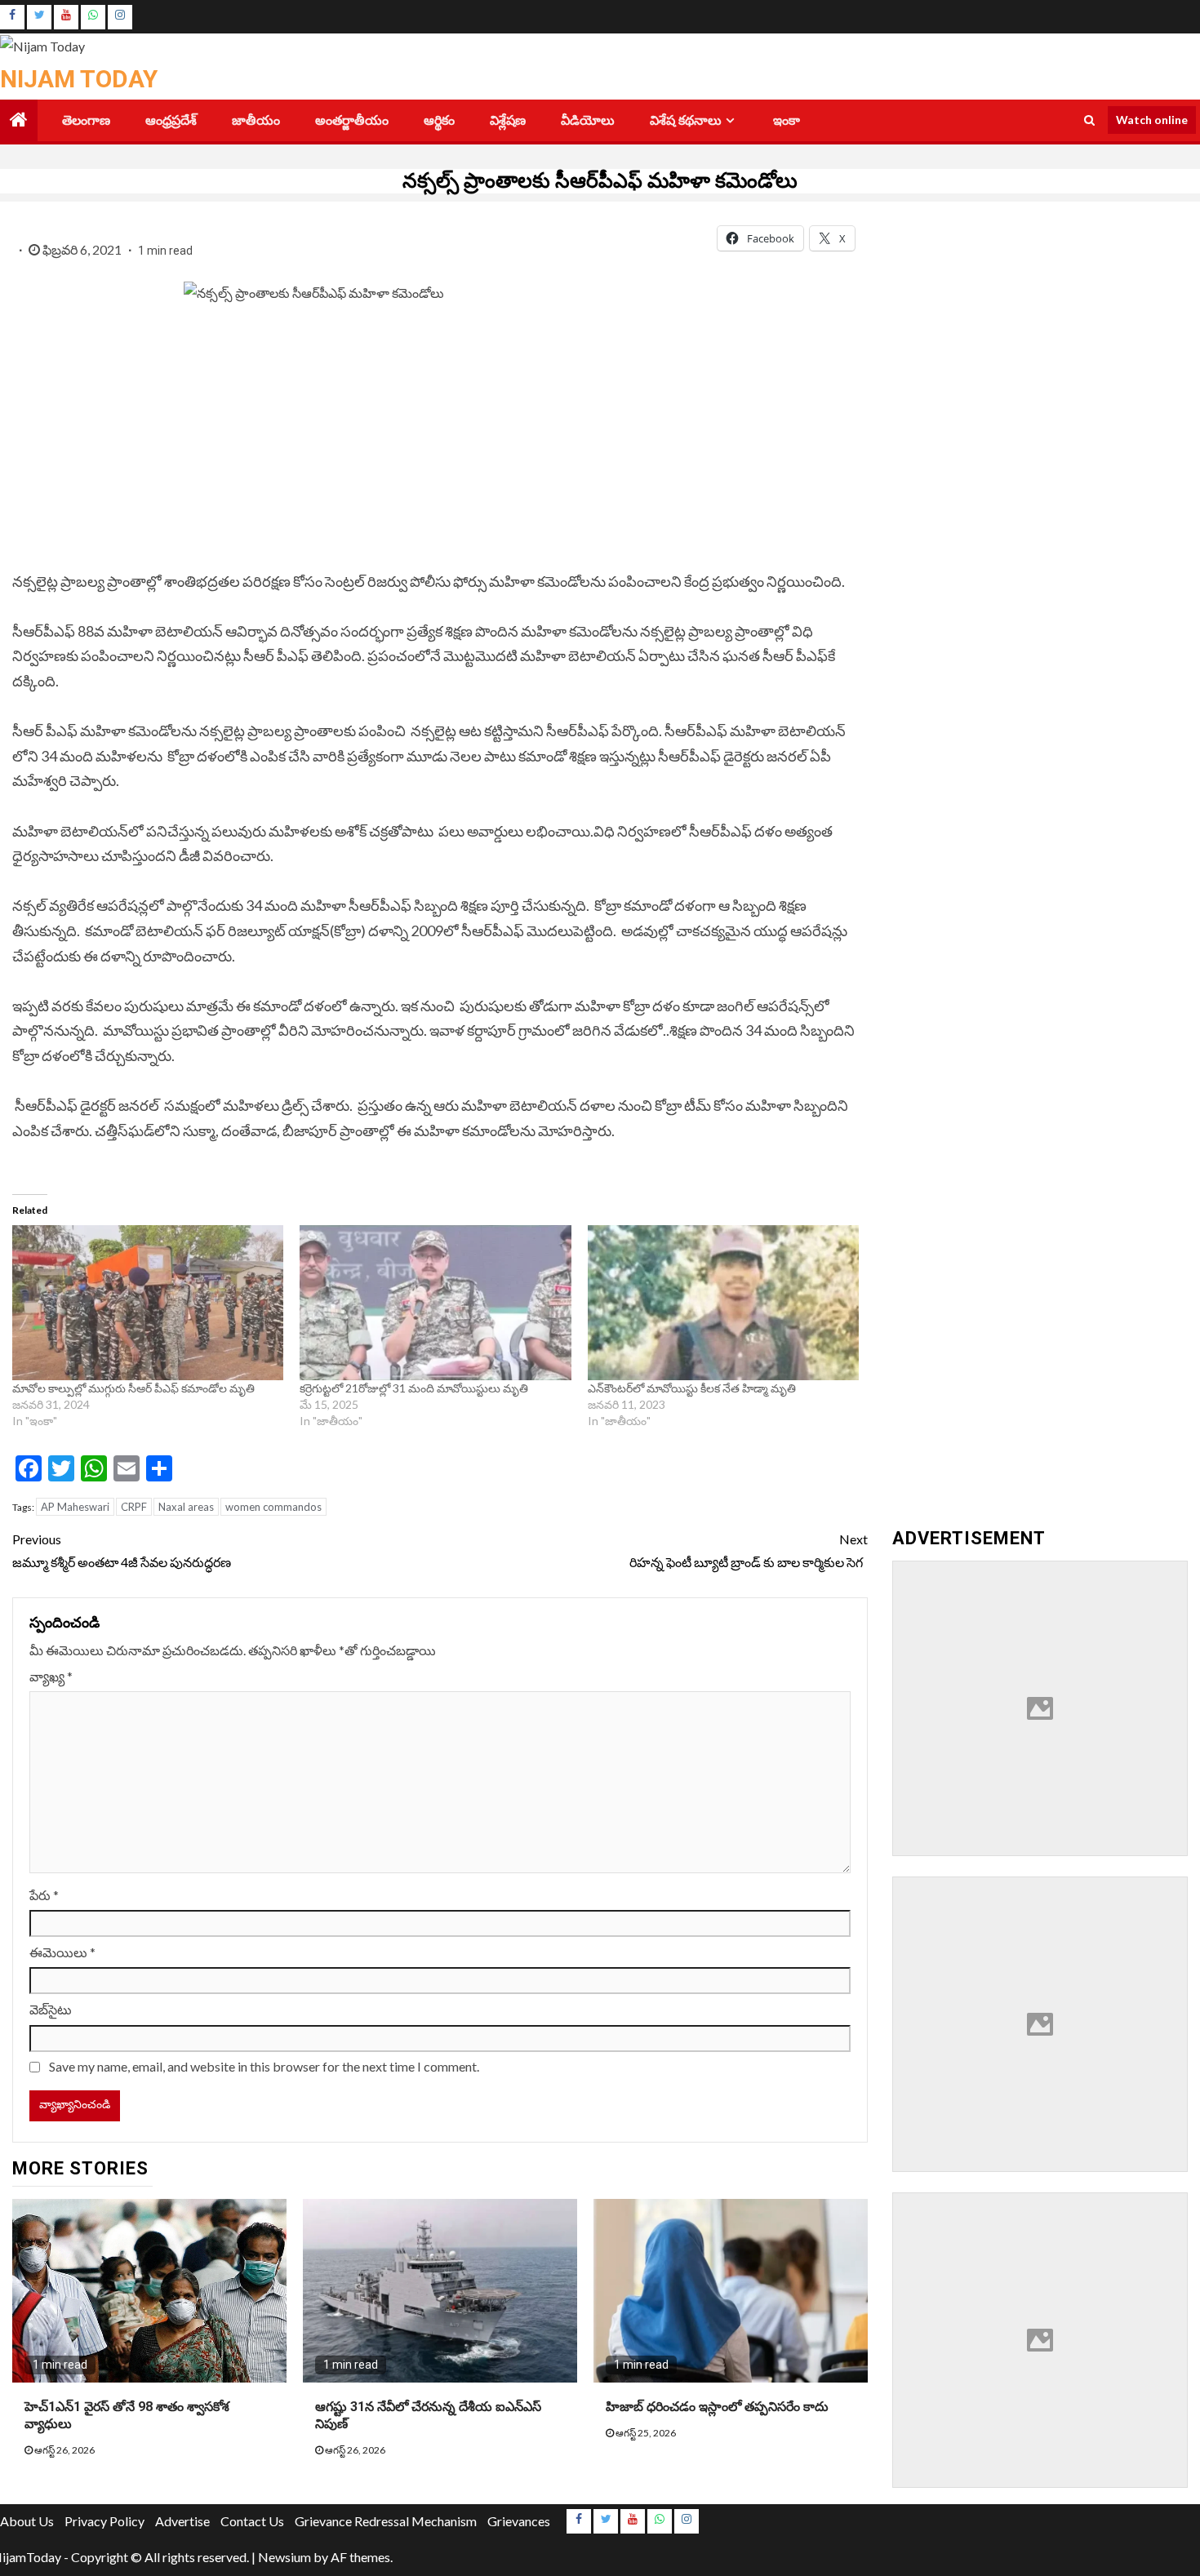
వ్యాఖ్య (51, 1676)
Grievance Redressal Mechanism (386, 2521)
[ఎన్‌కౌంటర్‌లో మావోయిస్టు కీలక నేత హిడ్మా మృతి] (723, 1303)
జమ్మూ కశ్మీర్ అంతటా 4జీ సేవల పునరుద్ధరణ (122, 1550)
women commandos (273, 1507)
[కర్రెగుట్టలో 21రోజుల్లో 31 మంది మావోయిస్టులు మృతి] (435, 1303)
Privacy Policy (104, 2521)
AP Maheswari (75, 1507)
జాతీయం (256, 120)
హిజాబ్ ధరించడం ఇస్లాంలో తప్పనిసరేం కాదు (717, 2407)
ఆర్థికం (439, 120)
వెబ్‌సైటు (51, 2009)
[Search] (1089, 120)
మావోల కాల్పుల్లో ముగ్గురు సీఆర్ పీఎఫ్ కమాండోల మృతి (133, 1388)
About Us (27, 2521)
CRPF (134, 1507)
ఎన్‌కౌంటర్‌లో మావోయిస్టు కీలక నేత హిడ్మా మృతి (692, 1388)
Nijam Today (79, 79)
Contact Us (252, 2521)
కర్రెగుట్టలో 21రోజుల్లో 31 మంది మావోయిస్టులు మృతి (414, 1388)
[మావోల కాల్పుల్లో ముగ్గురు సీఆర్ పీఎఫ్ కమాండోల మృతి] (148, 1303)
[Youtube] (66, 17)
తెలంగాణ (86, 120)
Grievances (519, 2521)
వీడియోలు (588, 120)
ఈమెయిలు (62, 1952)
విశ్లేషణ (508, 120)
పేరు (44, 1895)
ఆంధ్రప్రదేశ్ (171, 120)
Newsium (284, 2557)
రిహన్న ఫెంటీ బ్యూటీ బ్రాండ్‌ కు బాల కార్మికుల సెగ (749, 1550)
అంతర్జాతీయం (352, 120)
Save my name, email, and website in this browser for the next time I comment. (264, 2066)
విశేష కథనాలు (686, 120)
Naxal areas (186, 1507)
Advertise (182, 2521)
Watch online (1152, 120)
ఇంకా (787, 120)
